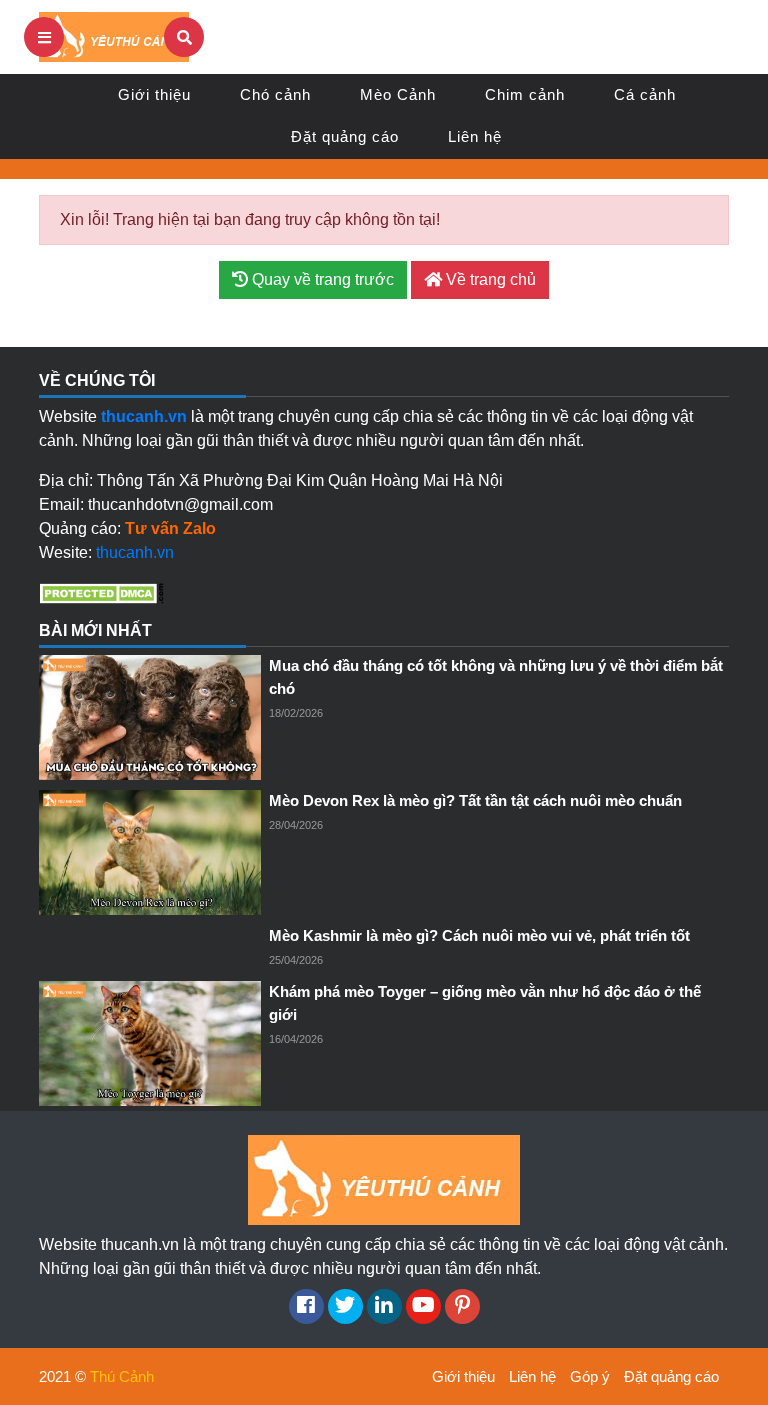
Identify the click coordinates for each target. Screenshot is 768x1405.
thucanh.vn (135, 552)
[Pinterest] (462, 1306)
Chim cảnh (525, 94)
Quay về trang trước (321, 279)
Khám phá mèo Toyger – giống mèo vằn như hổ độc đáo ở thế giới (485, 1003)
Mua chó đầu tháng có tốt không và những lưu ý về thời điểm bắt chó (496, 677)
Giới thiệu (154, 94)
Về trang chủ (489, 279)
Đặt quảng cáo (345, 136)
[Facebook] (306, 1306)
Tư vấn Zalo (170, 528)
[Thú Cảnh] (114, 35)
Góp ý (590, 1376)
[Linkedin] (384, 1306)
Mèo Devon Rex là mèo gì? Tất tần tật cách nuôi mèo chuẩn (475, 800)
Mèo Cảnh (398, 94)
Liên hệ (475, 136)
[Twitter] (345, 1306)
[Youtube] (423, 1306)
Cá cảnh (645, 94)
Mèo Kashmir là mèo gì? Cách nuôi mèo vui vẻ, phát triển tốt (479, 935)
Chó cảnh (275, 94)
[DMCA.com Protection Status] (101, 592)
